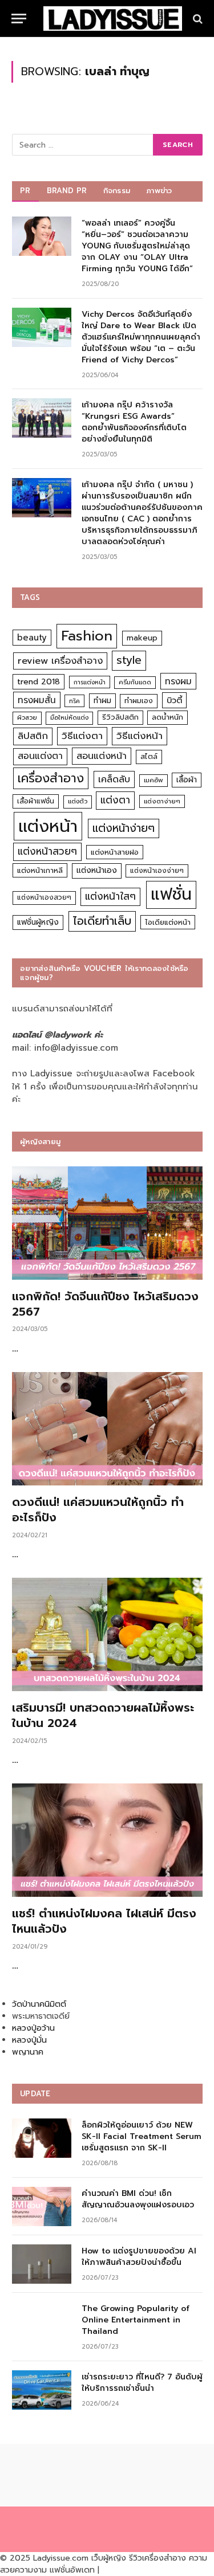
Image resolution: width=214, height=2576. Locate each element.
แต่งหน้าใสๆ (110, 896)
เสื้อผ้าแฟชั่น (36, 801)
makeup (142, 638)
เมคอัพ (154, 780)
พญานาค (28, 2052)
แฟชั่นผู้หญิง (38, 922)
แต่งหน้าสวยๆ (47, 851)
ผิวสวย (27, 718)
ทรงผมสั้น (37, 700)
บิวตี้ (174, 700)
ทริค (74, 701)
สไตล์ (149, 756)
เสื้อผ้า (187, 780)
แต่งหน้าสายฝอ (115, 852)
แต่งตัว (78, 801)
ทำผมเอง (139, 701)
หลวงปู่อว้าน (33, 2028)
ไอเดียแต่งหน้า (168, 922)
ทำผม (102, 701)
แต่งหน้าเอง (97, 870)
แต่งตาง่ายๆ (162, 801)
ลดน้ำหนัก (167, 717)
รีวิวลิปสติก (120, 717)
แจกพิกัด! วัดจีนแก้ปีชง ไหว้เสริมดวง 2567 (105, 1304)
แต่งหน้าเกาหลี (40, 870)
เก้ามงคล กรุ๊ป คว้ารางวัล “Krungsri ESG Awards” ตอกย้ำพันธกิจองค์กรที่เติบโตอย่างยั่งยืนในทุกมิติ (134, 422)
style (129, 660)
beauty (32, 638)
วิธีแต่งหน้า (140, 736)
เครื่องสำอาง (51, 778)
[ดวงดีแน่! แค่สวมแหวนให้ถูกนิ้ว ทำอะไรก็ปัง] (107, 1429)
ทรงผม (178, 681)
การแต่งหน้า (90, 682)
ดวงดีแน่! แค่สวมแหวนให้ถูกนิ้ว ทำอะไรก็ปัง (98, 1510)
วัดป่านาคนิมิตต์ (39, 2004)
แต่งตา (115, 800)
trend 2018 (39, 682)
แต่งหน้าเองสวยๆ (44, 897)
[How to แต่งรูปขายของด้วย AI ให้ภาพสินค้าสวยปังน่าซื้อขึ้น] (42, 2264)
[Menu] (19, 19)
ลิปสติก (33, 736)
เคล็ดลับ (114, 779)
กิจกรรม (117, 191)
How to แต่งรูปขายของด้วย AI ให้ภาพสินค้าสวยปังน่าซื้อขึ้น (139, 2257)
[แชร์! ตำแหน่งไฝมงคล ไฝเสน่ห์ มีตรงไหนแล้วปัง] (107, 1840)
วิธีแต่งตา (82, 736)
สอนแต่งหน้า (102, 756)
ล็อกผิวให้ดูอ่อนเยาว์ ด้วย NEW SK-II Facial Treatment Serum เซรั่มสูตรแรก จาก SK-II (142, 2136)
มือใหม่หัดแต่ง (69, 718)
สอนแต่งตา (40, 756)
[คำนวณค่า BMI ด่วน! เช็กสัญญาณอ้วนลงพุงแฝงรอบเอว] (42, 2206)
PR (25, 191)
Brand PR (67, 191)
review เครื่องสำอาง (60, 661)
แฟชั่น (171, 894)
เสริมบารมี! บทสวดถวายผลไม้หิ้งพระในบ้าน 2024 (103, 1715)
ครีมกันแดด (135, 682)
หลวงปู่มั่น (29, 2040)
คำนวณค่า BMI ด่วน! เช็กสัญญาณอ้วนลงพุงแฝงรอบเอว (138, 2199)
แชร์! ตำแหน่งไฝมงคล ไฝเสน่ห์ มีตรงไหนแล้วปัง (104, 1921)
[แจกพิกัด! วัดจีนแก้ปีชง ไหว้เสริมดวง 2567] (107, 1223)
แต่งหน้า (48, 826)
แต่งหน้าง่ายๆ (124, 828)
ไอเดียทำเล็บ (102, 921)
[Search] (197, 19)
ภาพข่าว (159, 191)
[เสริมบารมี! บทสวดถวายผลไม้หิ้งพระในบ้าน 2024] (107, 1634)
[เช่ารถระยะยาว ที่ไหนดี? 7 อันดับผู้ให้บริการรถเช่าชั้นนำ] (42, 2390)
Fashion (87, 636)
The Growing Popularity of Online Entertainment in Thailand (136, 2320)
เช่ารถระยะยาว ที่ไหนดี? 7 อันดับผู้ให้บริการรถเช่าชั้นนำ (142, 2383)
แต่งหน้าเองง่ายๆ (157, 871)
